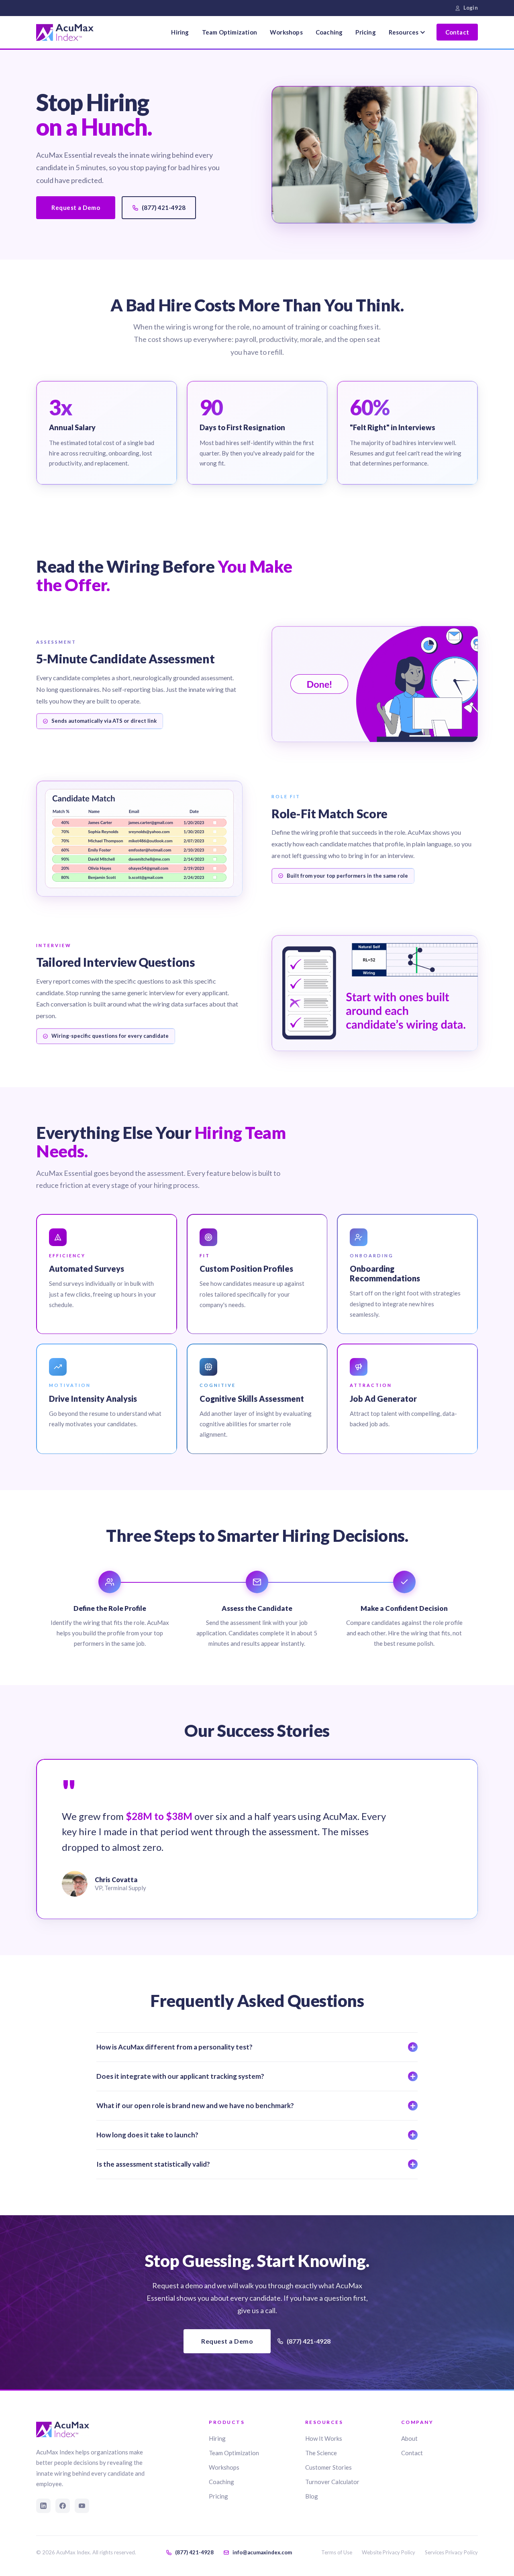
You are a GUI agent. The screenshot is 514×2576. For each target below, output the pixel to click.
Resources (404, 32)
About (409, 2438)
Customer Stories (328, 2467)
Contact (457, 32)
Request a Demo (76, 207)
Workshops (286, 32)
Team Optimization (229, 32)
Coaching (329, 32)
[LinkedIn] (43, 2506)
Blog (312, 2496)
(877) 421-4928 (164, 207)
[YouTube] (82, 2506)
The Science (321, 2453)
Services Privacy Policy (451, 2552)
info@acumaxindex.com (262, 2552)
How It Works (324, 2438)
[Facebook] (63, 2506)
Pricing (365, 32)
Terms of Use (337, 2552)
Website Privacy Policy (389, 2552)
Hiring (180, 32)
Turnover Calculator (332, 2482)
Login (471, 8)
